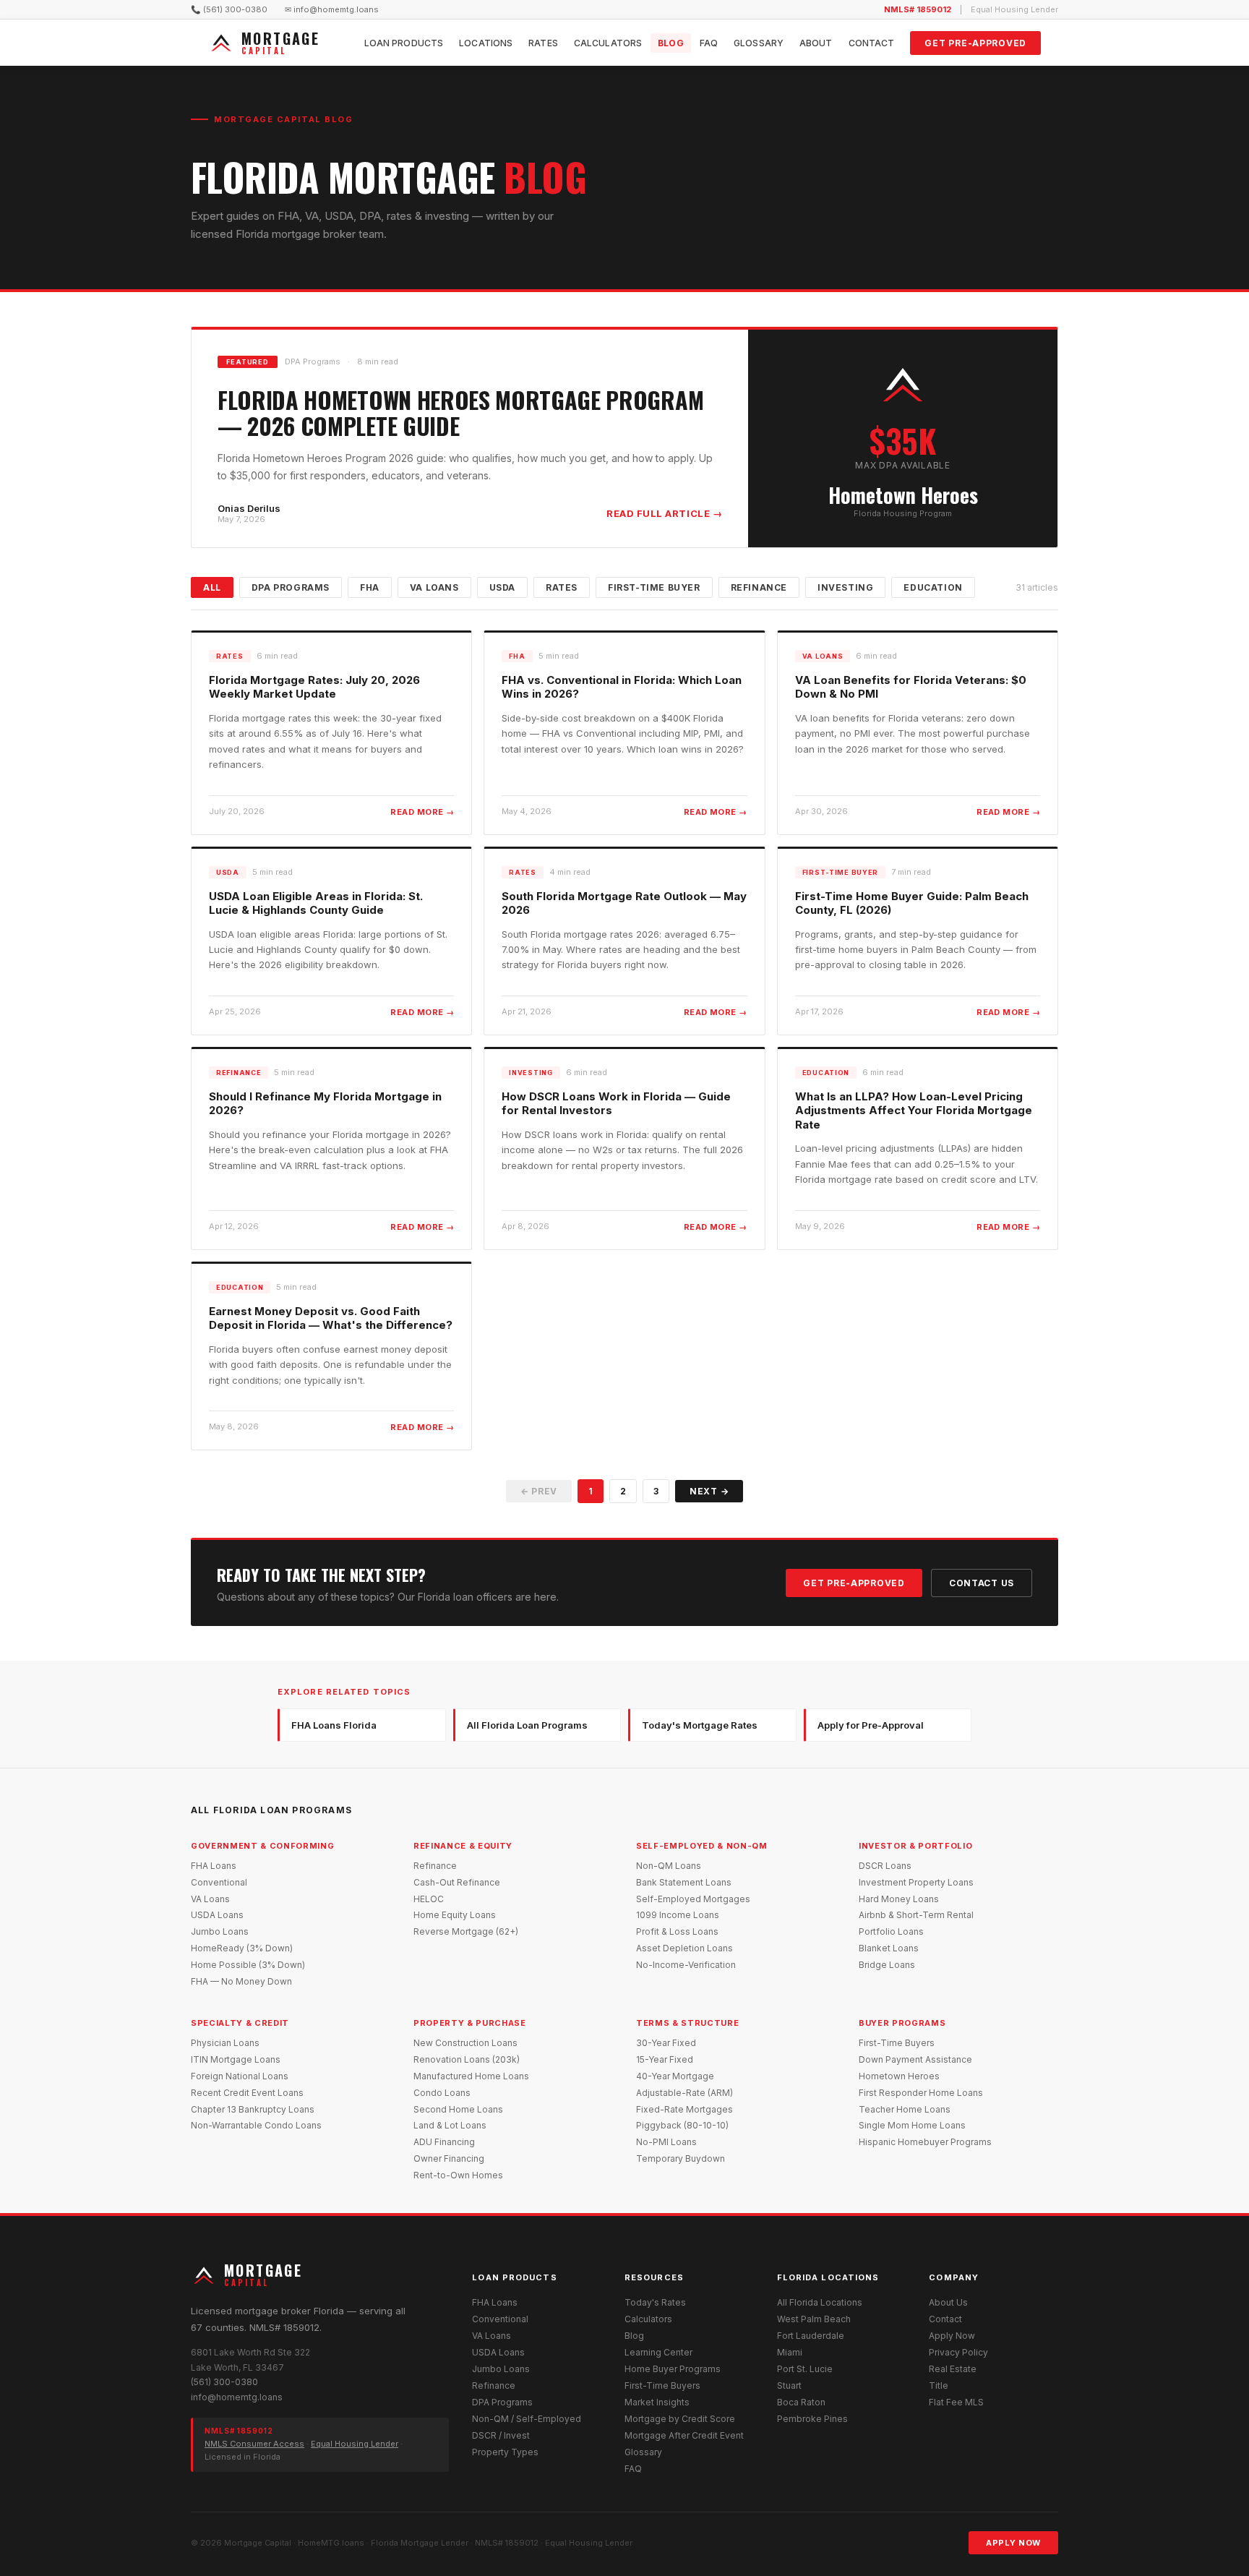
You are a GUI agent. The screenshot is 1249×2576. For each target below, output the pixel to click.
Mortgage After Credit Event (684, 2435)
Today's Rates (655, 2302)
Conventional (219, 1882)
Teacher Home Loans (905, 2109)
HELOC (429, 1899)
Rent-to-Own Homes (458, 2175)
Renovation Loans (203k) (467, 2059)
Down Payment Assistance (915, 2059)
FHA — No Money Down (241, 1981)
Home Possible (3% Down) (248, 1965)
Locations (486, 43)
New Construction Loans (465, 2043)
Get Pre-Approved (975, 43)
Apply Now (952, 2336)
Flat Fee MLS (956, 2402)
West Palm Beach (814, 2319)
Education (933, 587)
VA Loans (434, 587)
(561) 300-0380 (224, 2382)
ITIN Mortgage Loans (236, 2059)
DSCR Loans (885, 1866)
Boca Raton (801, 2402)
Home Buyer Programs (673, 2369)
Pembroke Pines (812, 2419)
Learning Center (658, 2352)
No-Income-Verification (686, 1965)
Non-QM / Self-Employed (527, 2419)
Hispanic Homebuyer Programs (925, 2142)
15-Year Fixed (665, 2059)
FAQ (709, 43)
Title (939, 2385)
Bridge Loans (887, 1965)
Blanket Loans (889, 1948)
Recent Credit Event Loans (247, 2093)
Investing (845, 587)
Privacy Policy (958, 2352)
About (816, 43)
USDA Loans (217, 1915)
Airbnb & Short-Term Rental (916, 1915)
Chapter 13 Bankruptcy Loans (253, 2109)
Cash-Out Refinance (457, 1882)
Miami (790, 2352)
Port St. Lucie (805, 2369)
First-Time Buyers (897, 2043)
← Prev (539, 1491)
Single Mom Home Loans (912, 2125)
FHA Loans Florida (334, 1725)
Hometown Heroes (899, 2076)
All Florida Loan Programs (527, 1725)
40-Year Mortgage (675, 2076)
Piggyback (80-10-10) (682, 2125)
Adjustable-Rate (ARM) (684, 2093)
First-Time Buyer (654, 587)
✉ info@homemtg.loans (332, 9)
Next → (709, 1491)
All (212, 587)
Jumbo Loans (220, 1931)
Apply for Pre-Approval (871, 1725)
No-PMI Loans (666, 2142)
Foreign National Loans (240, 2076)
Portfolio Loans (891, 1931)
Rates (543, 43)
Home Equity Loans (455, 1915)
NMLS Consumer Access (254, 2444)
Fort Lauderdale (811, 2336)
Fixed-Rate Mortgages (684, 2109)
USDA (502, 587)
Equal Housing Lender (355, 2444)
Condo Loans (442, 2093)
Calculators (608, 43)
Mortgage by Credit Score (680, 2419)
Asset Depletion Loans (684, 1948)
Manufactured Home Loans (471, 2076)
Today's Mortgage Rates (700, 1725)
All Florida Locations (820, 2302)
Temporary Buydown (681, 2158)
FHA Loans (214, 1866)
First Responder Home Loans (921, 2093)
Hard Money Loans (899, 1899)
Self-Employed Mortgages (693, 1899)
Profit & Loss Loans (677, 1931)
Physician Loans (225, 2043)
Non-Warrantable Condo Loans (256, 2125)
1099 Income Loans (678, 1915)
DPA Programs (291, 587)
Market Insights (657, 2402)
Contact (872, 43)
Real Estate (953, 2369)
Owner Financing (449, 2158)
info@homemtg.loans (237, 2397)
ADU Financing (444, 2142)
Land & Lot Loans (450, 2125)
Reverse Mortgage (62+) (466, 1931)
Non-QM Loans (669, 1866)
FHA (370, 587)
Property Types (505, 2452)
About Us (948, 2302)
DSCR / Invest (501, 2435)
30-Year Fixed (666, 2043)
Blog (670, 43)
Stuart (789, 2385)
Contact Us (982, 1583)
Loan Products (404, 43)
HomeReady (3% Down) (242, 1948)
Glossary (759, 43)
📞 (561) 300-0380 (229, 9)
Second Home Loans (458, 2109)
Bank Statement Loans (684, 1882)
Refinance (759, 587)
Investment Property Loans (916, 1882)
